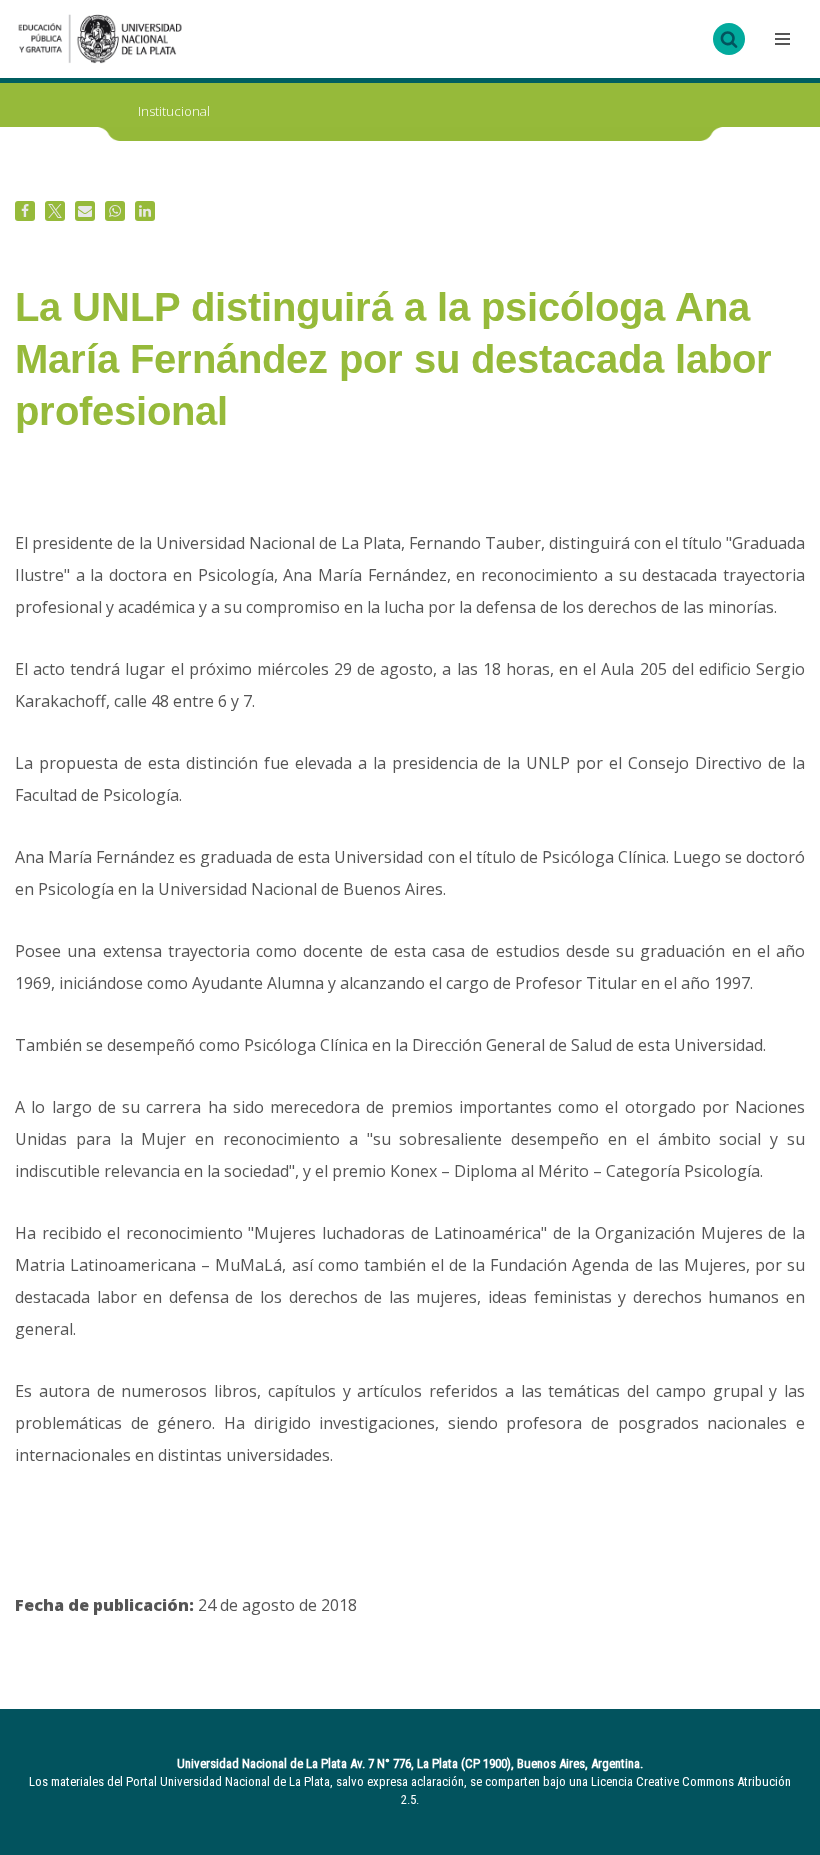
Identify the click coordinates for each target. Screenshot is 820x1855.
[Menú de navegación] (780, 39)
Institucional (174, 111)
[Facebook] (25, 211)
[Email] (85, 211)
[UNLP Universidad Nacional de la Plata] (100, 39)
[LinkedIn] (145, 211)
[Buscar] (729, 39)
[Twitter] (55, 211)
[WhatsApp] (115, 211)
